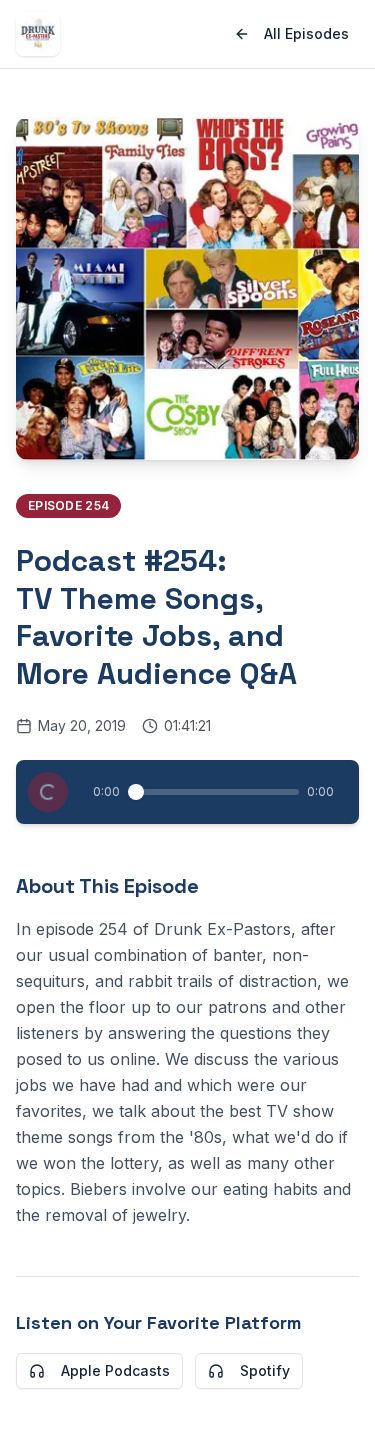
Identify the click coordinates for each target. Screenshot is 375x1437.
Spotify (265, 1370)
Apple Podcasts (115, 1370)
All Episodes (306, 33)
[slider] (136, 792)
